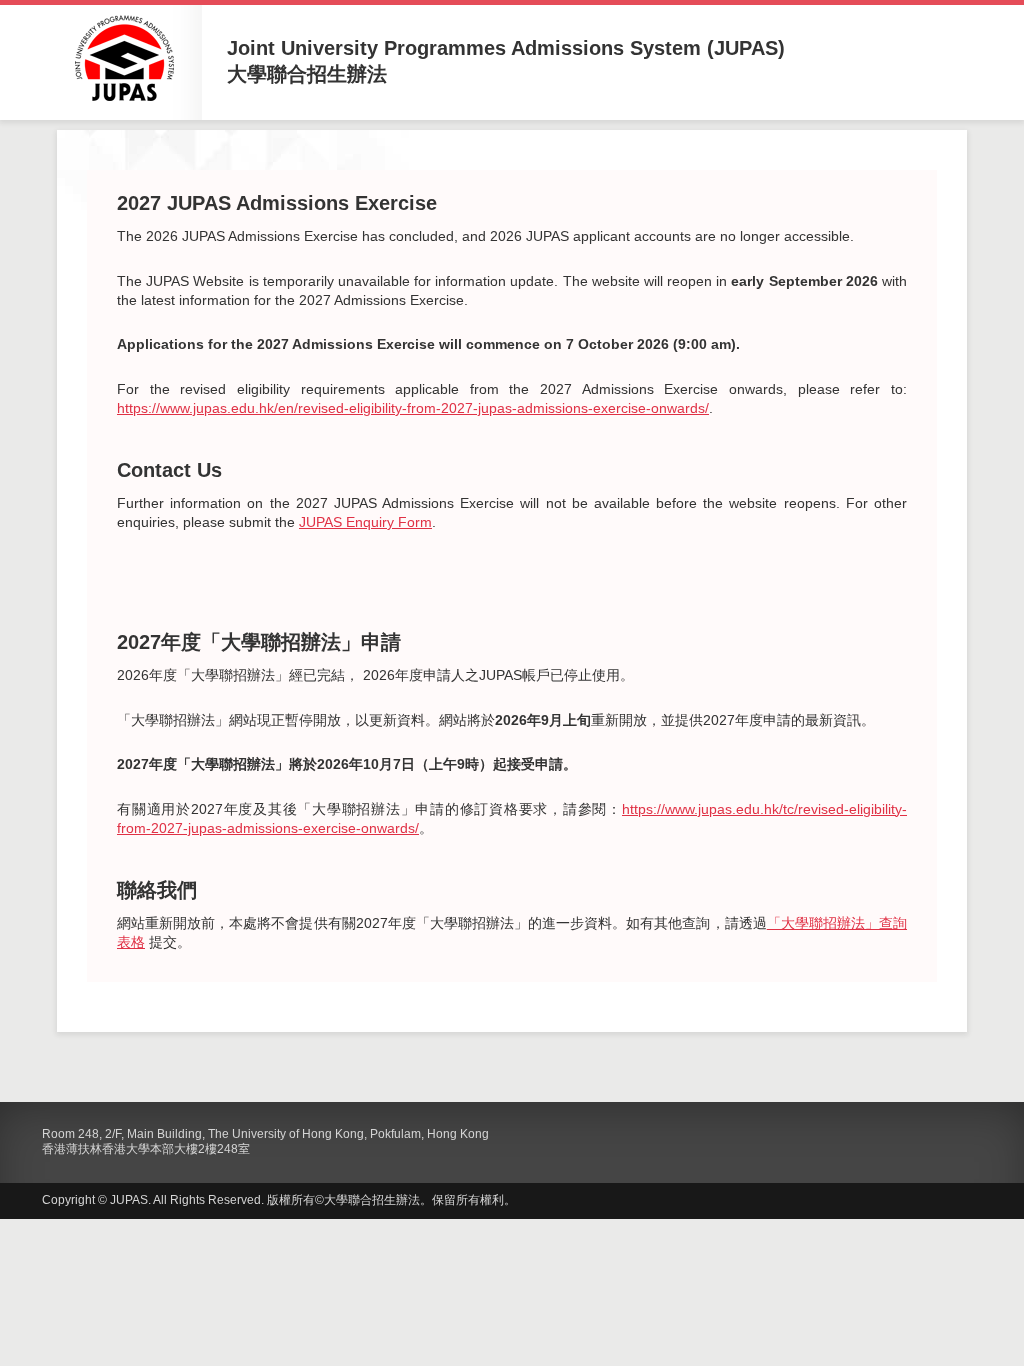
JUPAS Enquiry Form (365, 522)
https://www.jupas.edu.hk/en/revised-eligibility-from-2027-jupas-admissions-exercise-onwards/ (413, 408)
